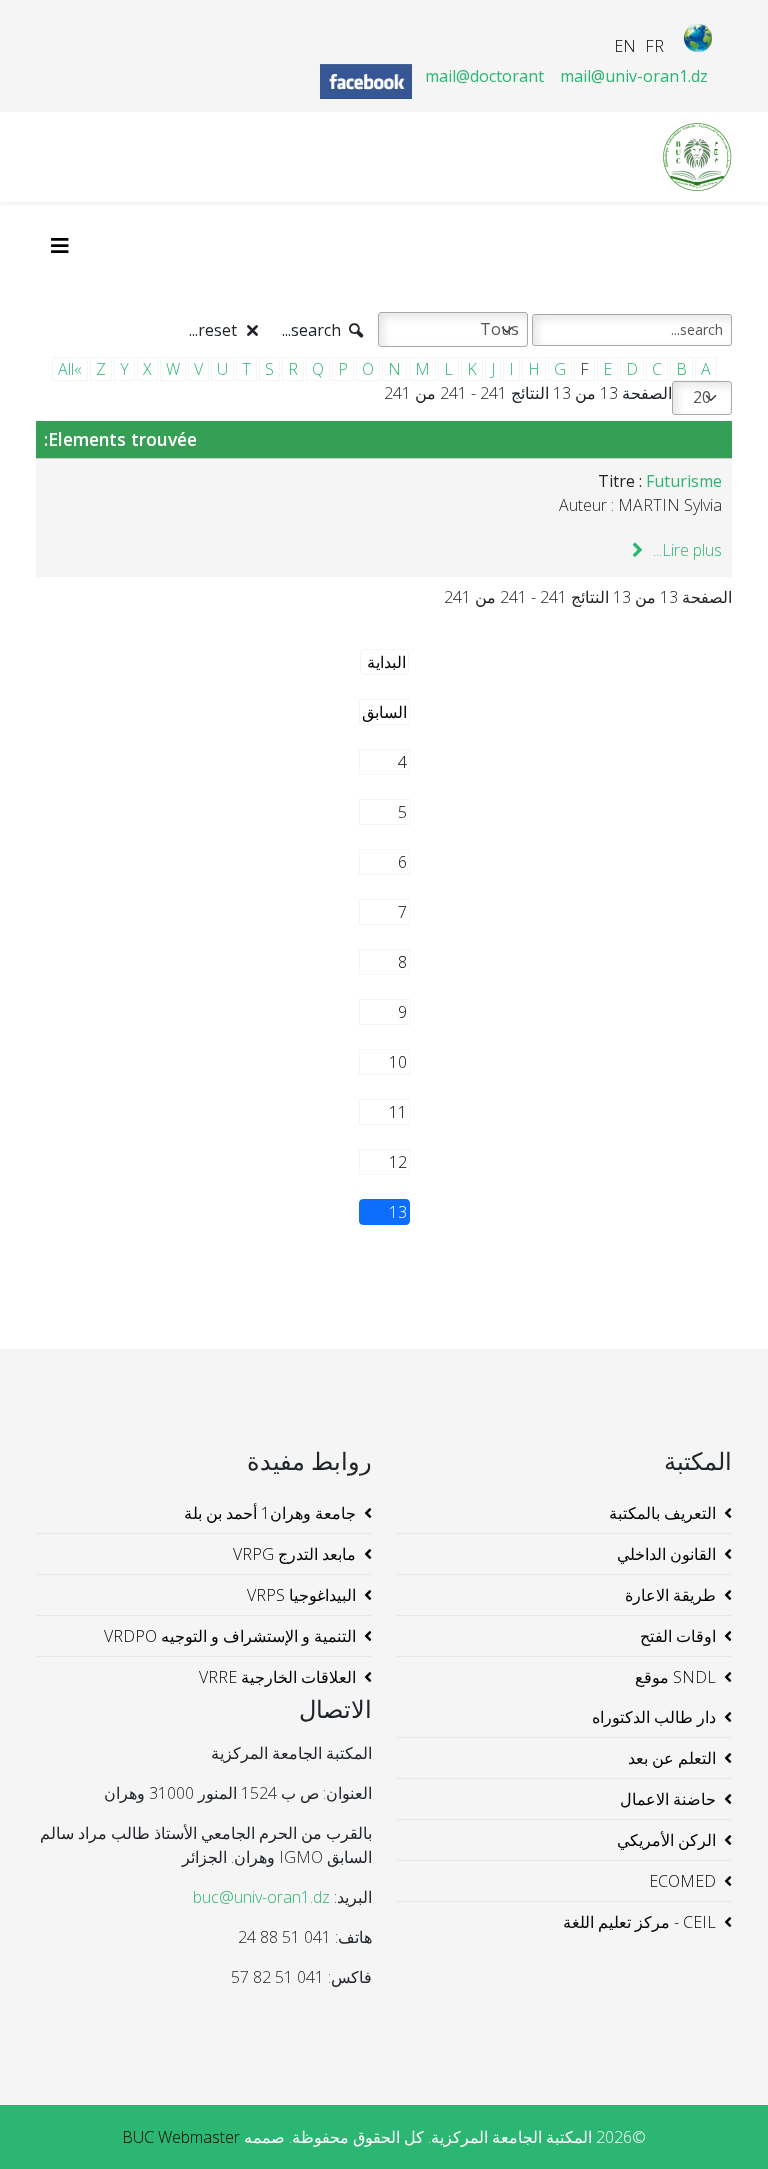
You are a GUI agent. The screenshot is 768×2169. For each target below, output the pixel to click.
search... (313, 330)
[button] (723, 2124)
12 (398, 1162)
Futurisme (684, 481)
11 (398, 1112)
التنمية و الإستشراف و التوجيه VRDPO (230, 1636)
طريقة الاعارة (670, 1595)
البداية (386, 662)
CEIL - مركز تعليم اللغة (639, 1922)
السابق (384, 712)
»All (70, 369)
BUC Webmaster (181, 2137)
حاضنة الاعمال (668, 1799)
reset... (215, 330)
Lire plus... (685, 550)
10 (398, 1062)
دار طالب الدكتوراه (654, 1717)
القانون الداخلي (666, 1554)
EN (625, 46)
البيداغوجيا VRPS (301, 1595)
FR (654, 46)
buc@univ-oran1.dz (261, 1897)
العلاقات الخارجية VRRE (277, 1677)
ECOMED (682, 1881)
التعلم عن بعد (672, 1758)
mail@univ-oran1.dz (634, 76)
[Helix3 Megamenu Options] (65, 245)
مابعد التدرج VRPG (294, 1554)
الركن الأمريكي (666, 1840)
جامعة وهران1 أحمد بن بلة (270, 1513)
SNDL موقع (675, 1677)
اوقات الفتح (678, 1636)
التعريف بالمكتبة (662, 1513)
